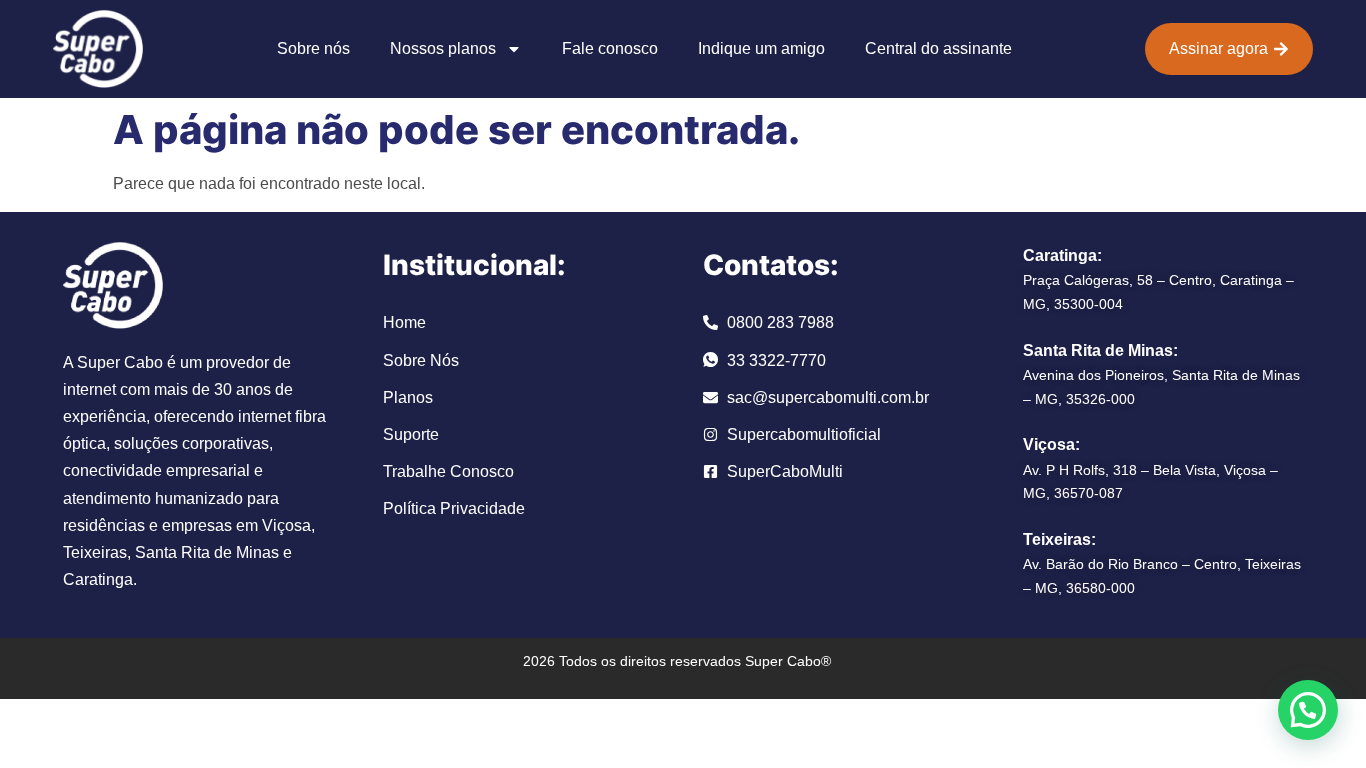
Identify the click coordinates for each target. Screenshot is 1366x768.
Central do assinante (938, 48)
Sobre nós (313, 48)
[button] (1308, 710)
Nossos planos (443, 48)
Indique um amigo (761, 48)
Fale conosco (610, 48)
